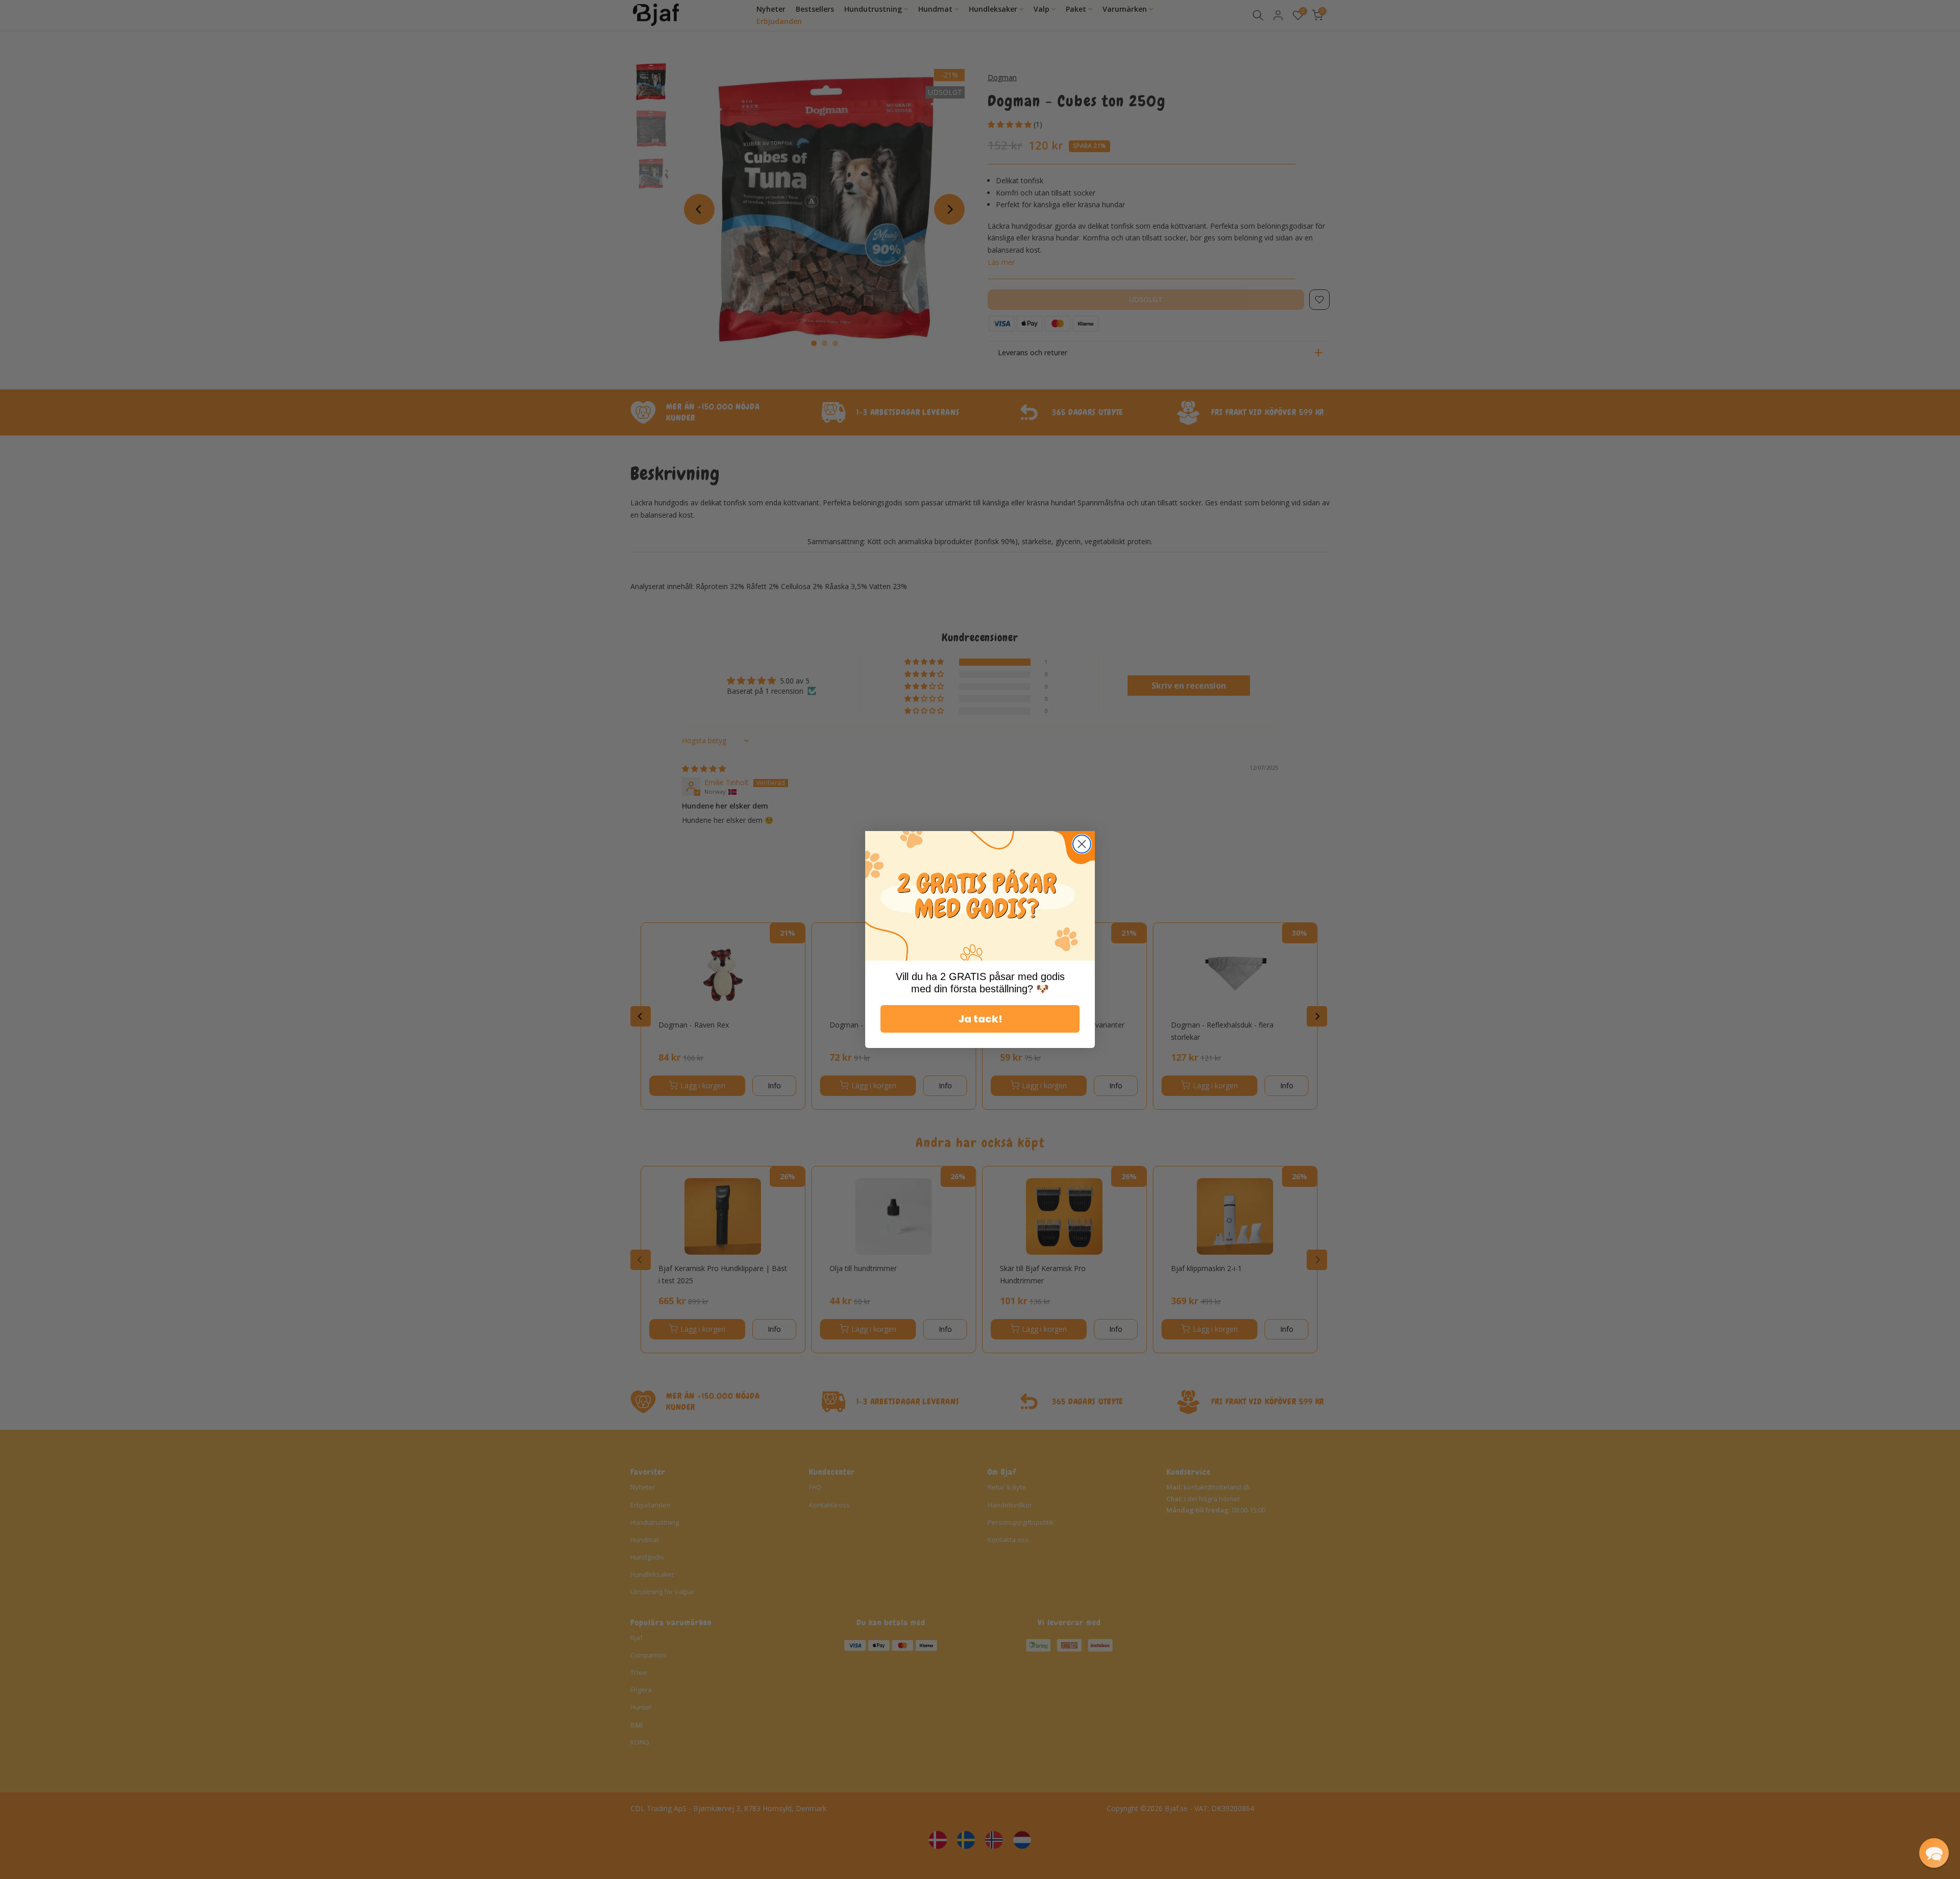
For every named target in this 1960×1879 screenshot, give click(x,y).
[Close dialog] (1082, 844)
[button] (1934, 1853)
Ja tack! (980, 1019)
